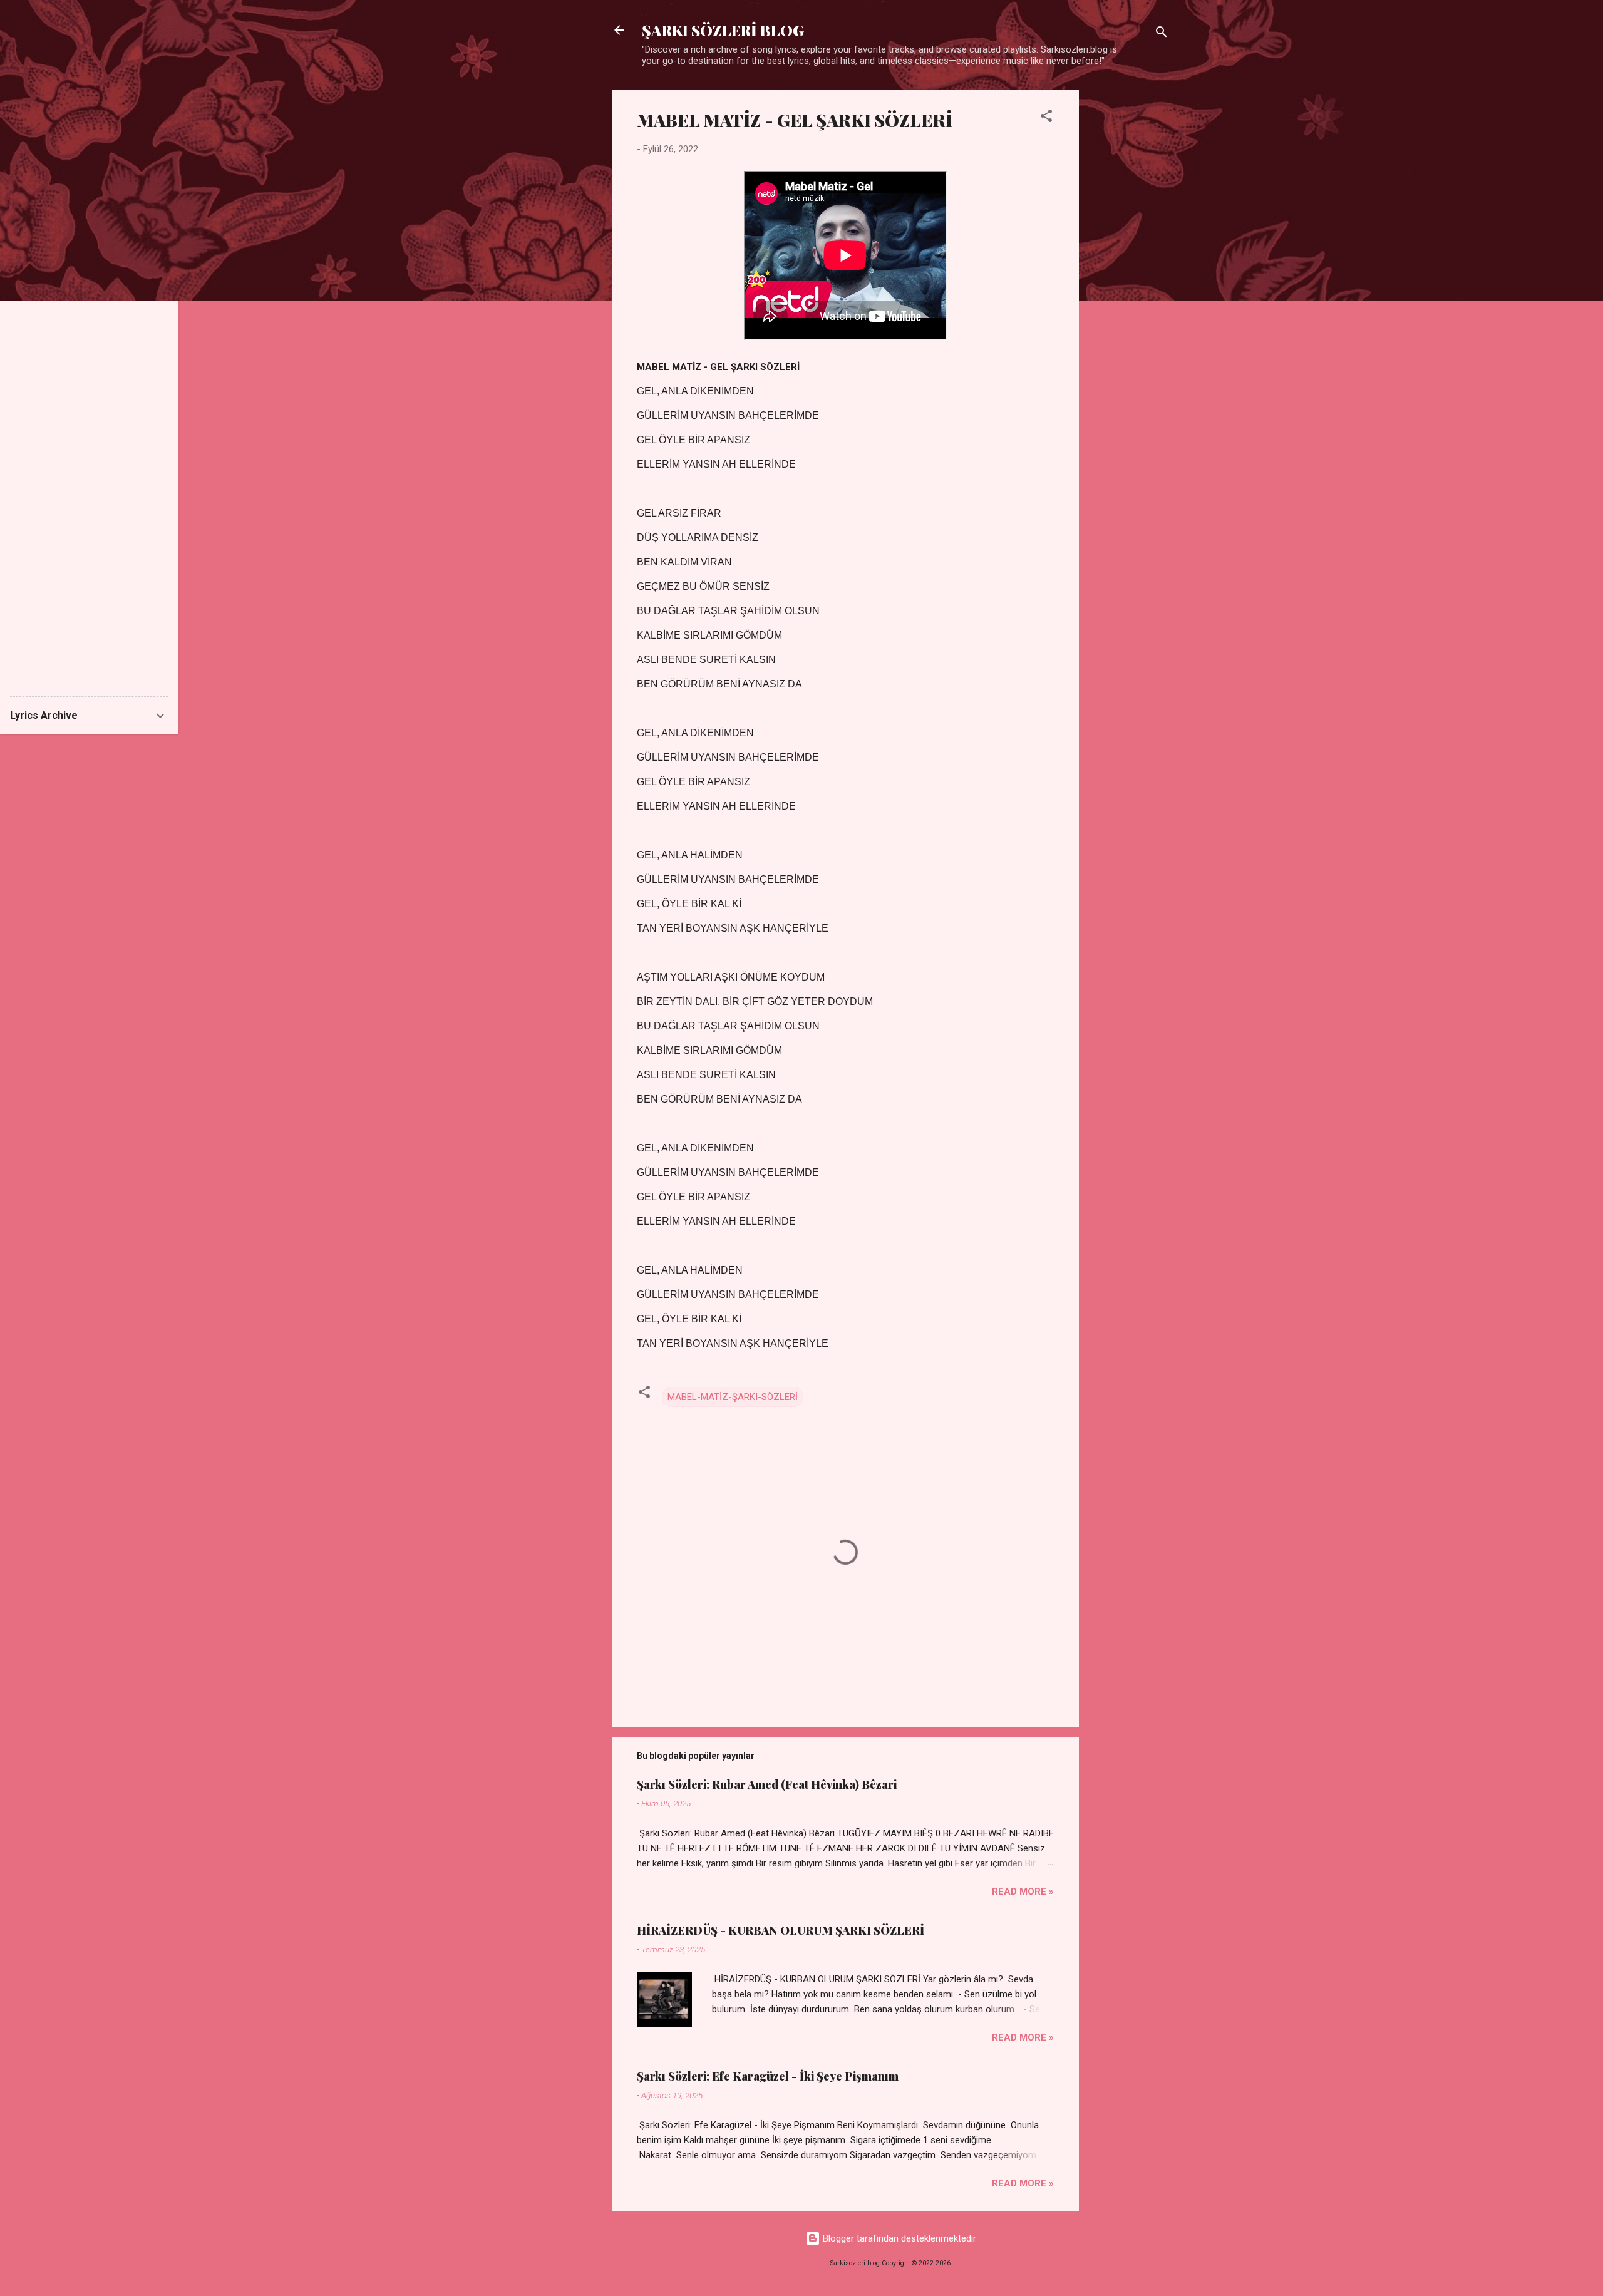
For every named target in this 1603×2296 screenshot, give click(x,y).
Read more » (1023, 1892)
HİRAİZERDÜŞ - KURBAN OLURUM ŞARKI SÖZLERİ (781, 1930)
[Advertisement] (1129, 277)
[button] (1046, 118)
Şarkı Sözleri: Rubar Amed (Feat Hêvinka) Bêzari (767, 1784)
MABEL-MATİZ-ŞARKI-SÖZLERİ (733, 1397)
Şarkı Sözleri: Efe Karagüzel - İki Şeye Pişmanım (768, 2076)
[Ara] (1162, 34)
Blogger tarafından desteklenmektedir (898, 2238)
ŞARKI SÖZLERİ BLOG (723, 30)
